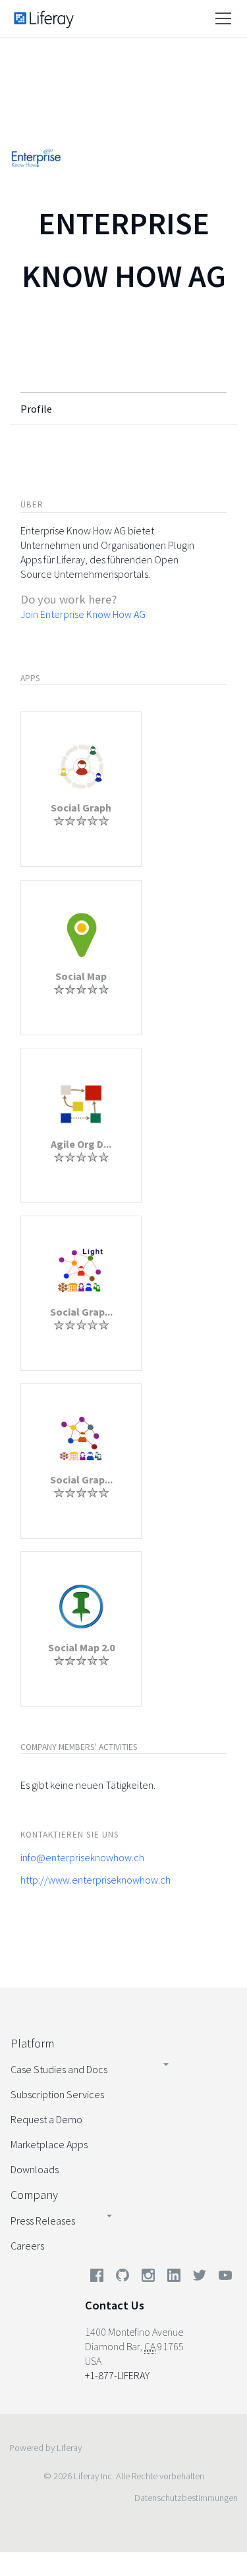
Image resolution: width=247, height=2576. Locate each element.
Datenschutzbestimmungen (186, 2498)
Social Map (81, 976)
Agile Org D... (81, 1144)
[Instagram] (148, 2278)
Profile (36, 409)
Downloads (35, 2169)
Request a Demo (46, 2119)
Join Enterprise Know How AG (83, 614)
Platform (32, 2043)
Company (34, 2195)
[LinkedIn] (174, 2278)
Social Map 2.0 (81, 1647)
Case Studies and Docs (59, 2069)
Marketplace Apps (49, 2144)
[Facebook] (97, 2278)
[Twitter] (200, 2278)
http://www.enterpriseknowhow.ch (96, 1880)
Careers (27, 2246)
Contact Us (115, 2305)
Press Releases (43, 2221)
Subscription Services (57, 2094)
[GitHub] (123, 2278)
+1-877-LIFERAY (117, 2375)
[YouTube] (223, 2278)
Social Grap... (81, 1312)
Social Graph (81, 808)
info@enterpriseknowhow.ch (82, 1857)
